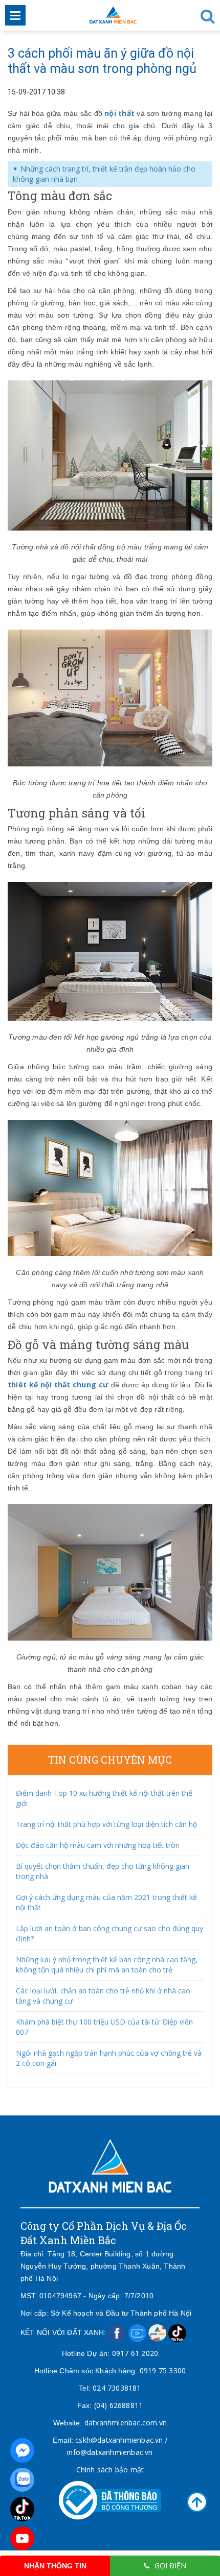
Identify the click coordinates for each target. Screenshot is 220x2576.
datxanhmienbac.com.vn (126, 2423)
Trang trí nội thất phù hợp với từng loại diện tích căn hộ (106, 1824)
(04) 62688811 (119, 2405)
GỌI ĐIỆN (170, 2566)
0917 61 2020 (135, 2353)
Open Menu (15, 15)
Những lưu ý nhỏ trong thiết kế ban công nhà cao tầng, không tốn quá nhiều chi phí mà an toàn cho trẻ (107, 1965)
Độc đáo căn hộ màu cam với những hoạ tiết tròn (98, 1845)
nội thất (119, 113)
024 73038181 (117, 2388)
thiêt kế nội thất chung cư (58, 1385)
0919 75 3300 (163, 2370)
